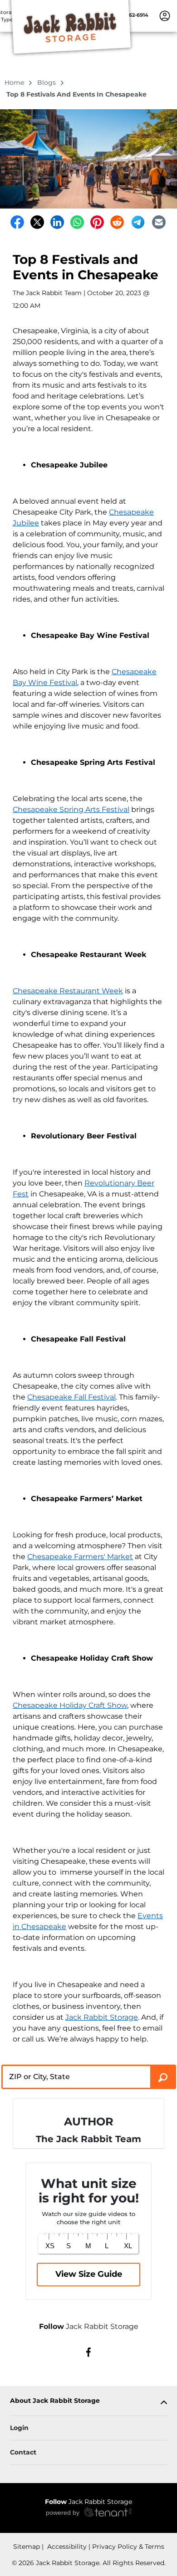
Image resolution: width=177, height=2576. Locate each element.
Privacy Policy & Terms (128, 2547)
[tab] (88, 2403)
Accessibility (66, 2547)
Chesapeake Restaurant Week (68, 991)
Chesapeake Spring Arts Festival (71, 809)
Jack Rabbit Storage (102, 2017)
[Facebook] (17, 222)
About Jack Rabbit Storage (55, 2401)
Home (15, 83)
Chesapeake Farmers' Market (80, 1557)
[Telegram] (138, 222)
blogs (47, 83)
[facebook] (89, 2352)
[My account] (165, 15)
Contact (23, 2452)
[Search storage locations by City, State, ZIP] (163, 2077)
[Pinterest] (97, 222)
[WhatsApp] (77, 222)
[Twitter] (37, 222)
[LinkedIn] (57, 222)
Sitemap (27, 2547)
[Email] (159, 222)
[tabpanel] (88, 2403)
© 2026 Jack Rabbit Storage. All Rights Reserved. (89, 2563)
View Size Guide (89, 2274)
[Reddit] (117, 222)
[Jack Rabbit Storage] (71, 29)
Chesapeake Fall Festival (71, 1397)
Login (19, 2428)
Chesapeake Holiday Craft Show (70, 1705)
